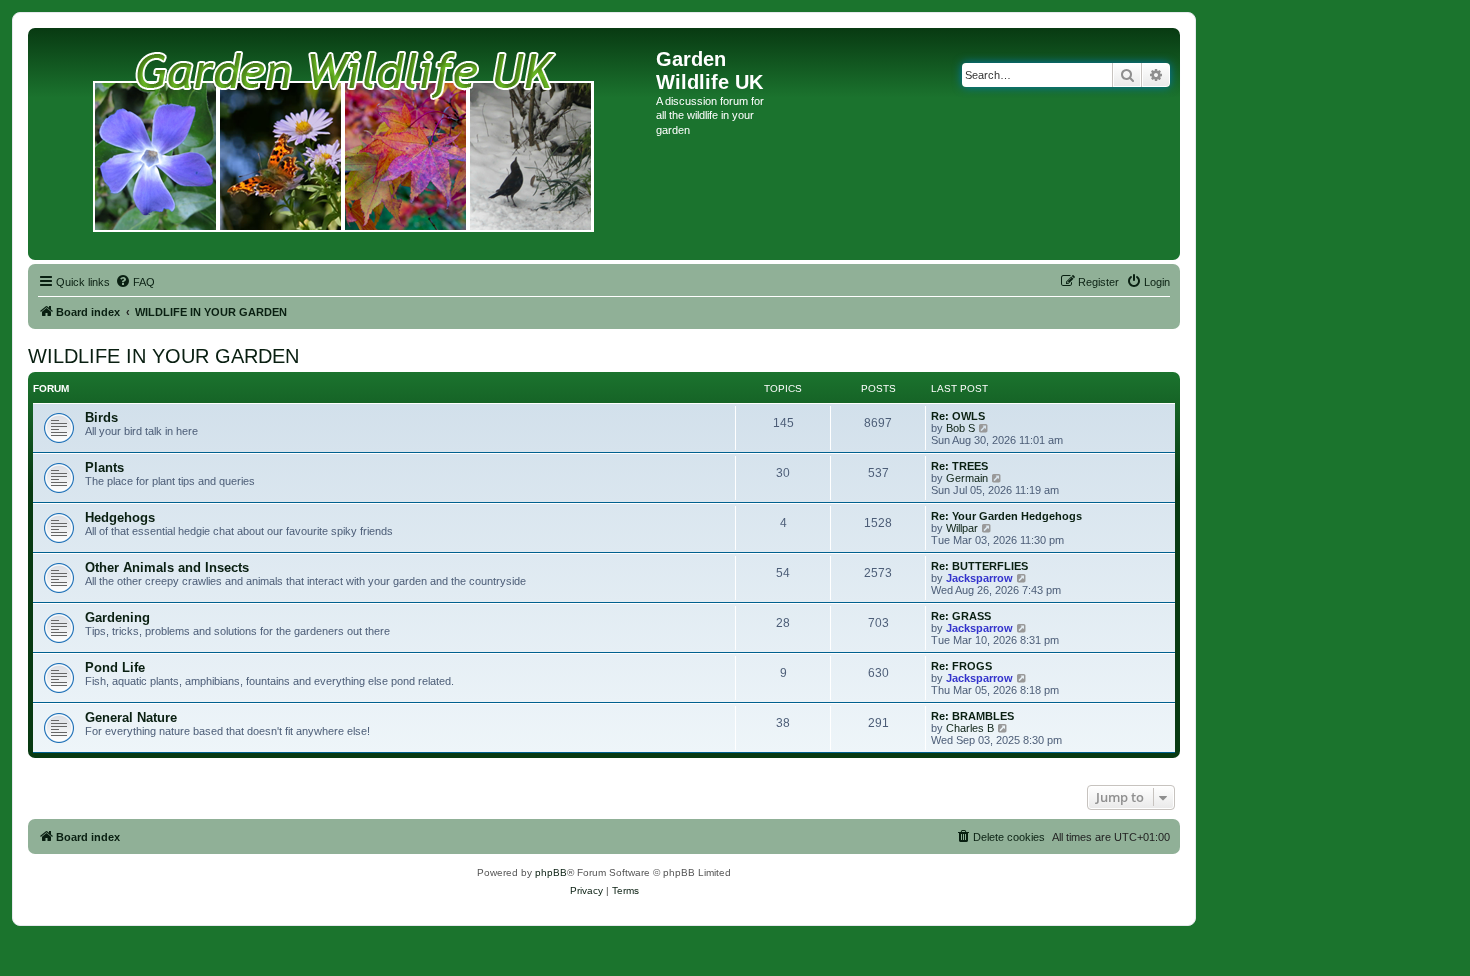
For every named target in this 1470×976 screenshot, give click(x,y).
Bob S (960, 428)
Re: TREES (959, 466)
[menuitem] (135, 282)
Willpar (962, 528)
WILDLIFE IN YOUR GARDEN (163, 356)
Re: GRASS (961, 616)
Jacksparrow (979, 578)
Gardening (117, 617)
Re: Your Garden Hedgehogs (1006, 516)
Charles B (970, 728)
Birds (101, 417)
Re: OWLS (958, 416)
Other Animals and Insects (167, 567)
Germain (967, 478)
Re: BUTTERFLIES (979, 566)
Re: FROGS (961, 666)
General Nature (131, 717)
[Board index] (344, 144)
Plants (104, 467)
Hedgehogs (120, 517)
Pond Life (115, 667)
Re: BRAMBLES (972, 716)
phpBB (551, 872)
